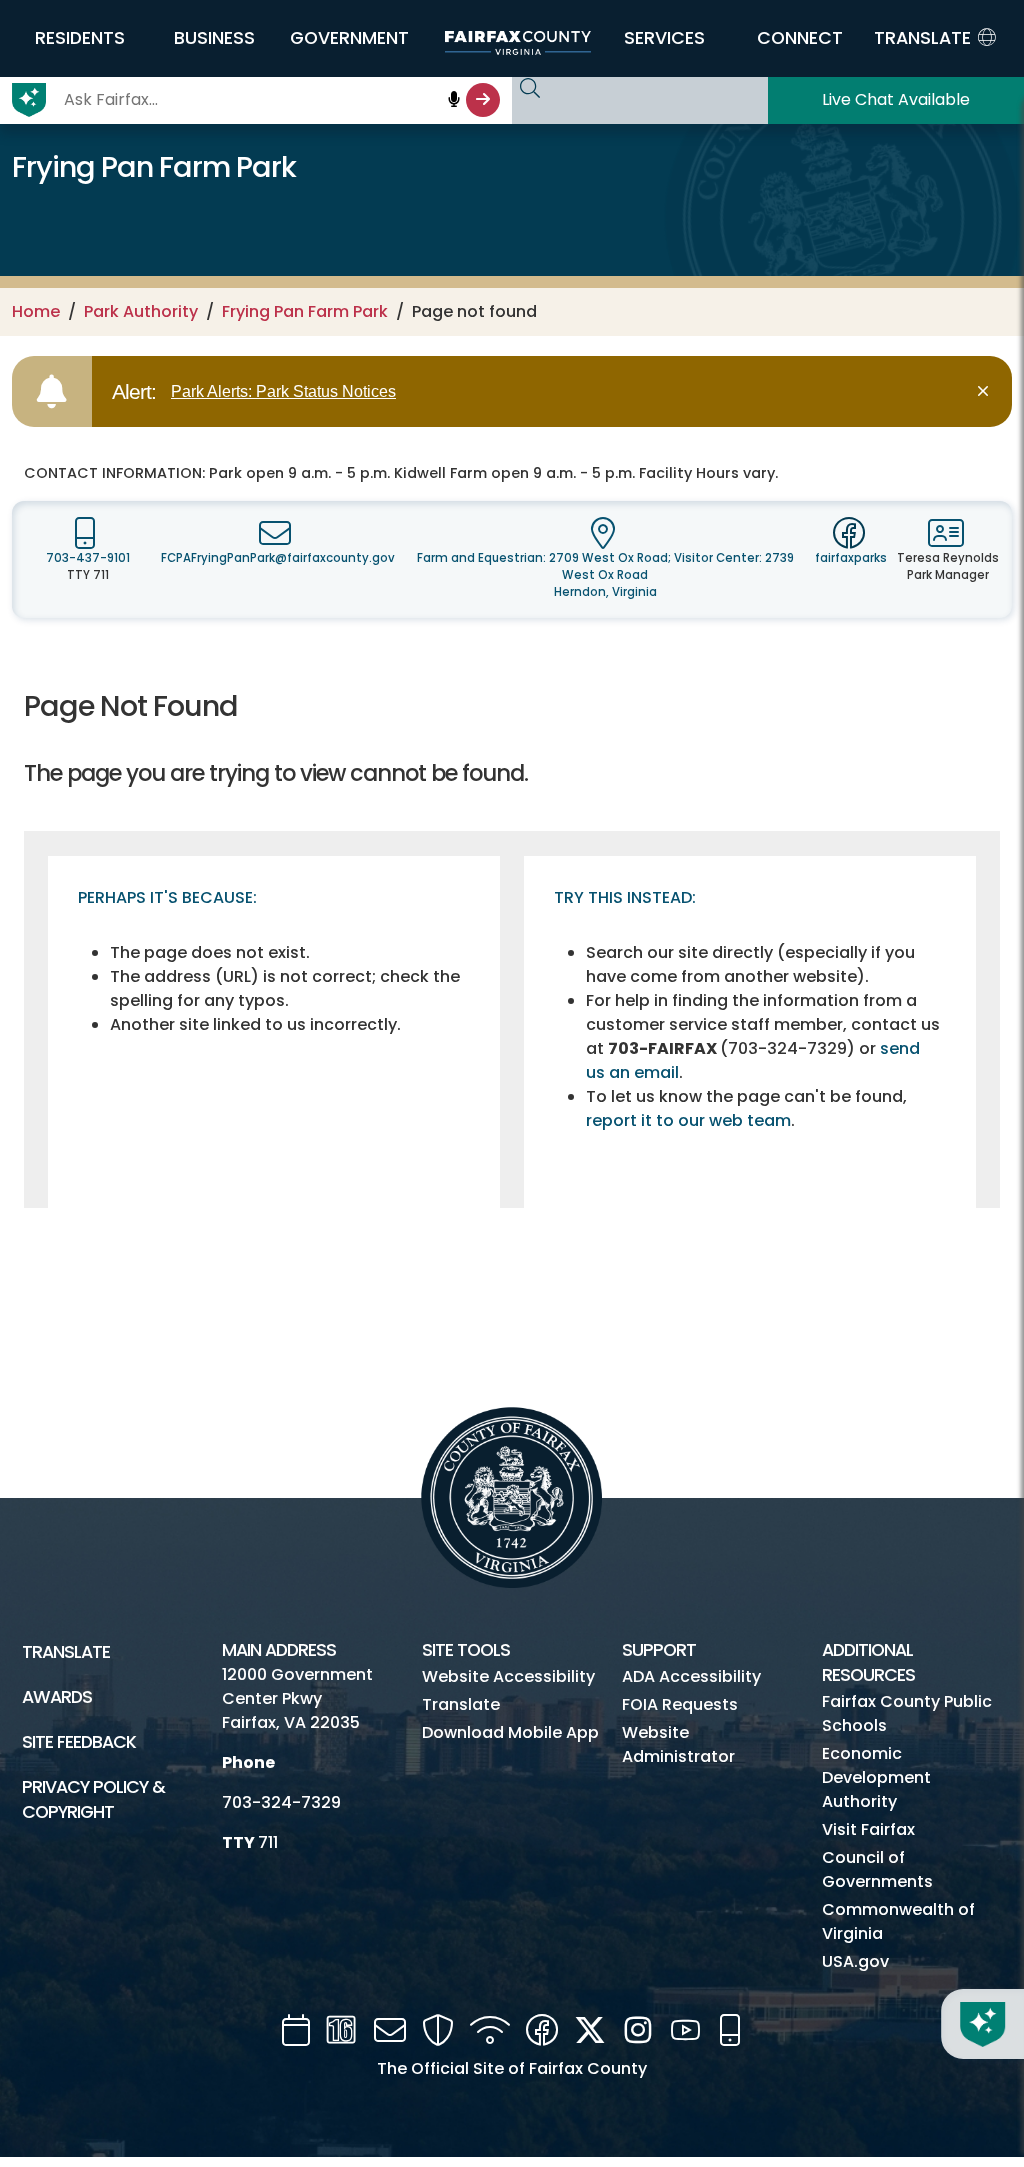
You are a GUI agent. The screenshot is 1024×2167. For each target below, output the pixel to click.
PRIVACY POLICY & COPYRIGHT (93, 1799)
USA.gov (855, 1961)
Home (36, 311)
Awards (57, 1697)
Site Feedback (79, 1742)
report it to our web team (688, 1120)
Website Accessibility (508, 1676)
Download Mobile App (510, 1732)
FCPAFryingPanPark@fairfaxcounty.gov (278, 558)
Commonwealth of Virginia (898, 1921)
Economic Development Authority (876, 1777)
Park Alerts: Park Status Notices (283, 391)
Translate (66, 1652)
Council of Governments (877, 1869)
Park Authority (141, 311)
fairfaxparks (851, 558)
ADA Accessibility (691, 1676)
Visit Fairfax (868, 1829)
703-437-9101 (88, 558)
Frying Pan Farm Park (305, 311)
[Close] (986, 391)
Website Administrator (678, 1744)
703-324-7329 (281, 1802)
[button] (79, 38)
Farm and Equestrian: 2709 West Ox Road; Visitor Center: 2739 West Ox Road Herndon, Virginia (605, 575)
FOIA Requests (680, 1704)
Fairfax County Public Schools (907, 1713)
